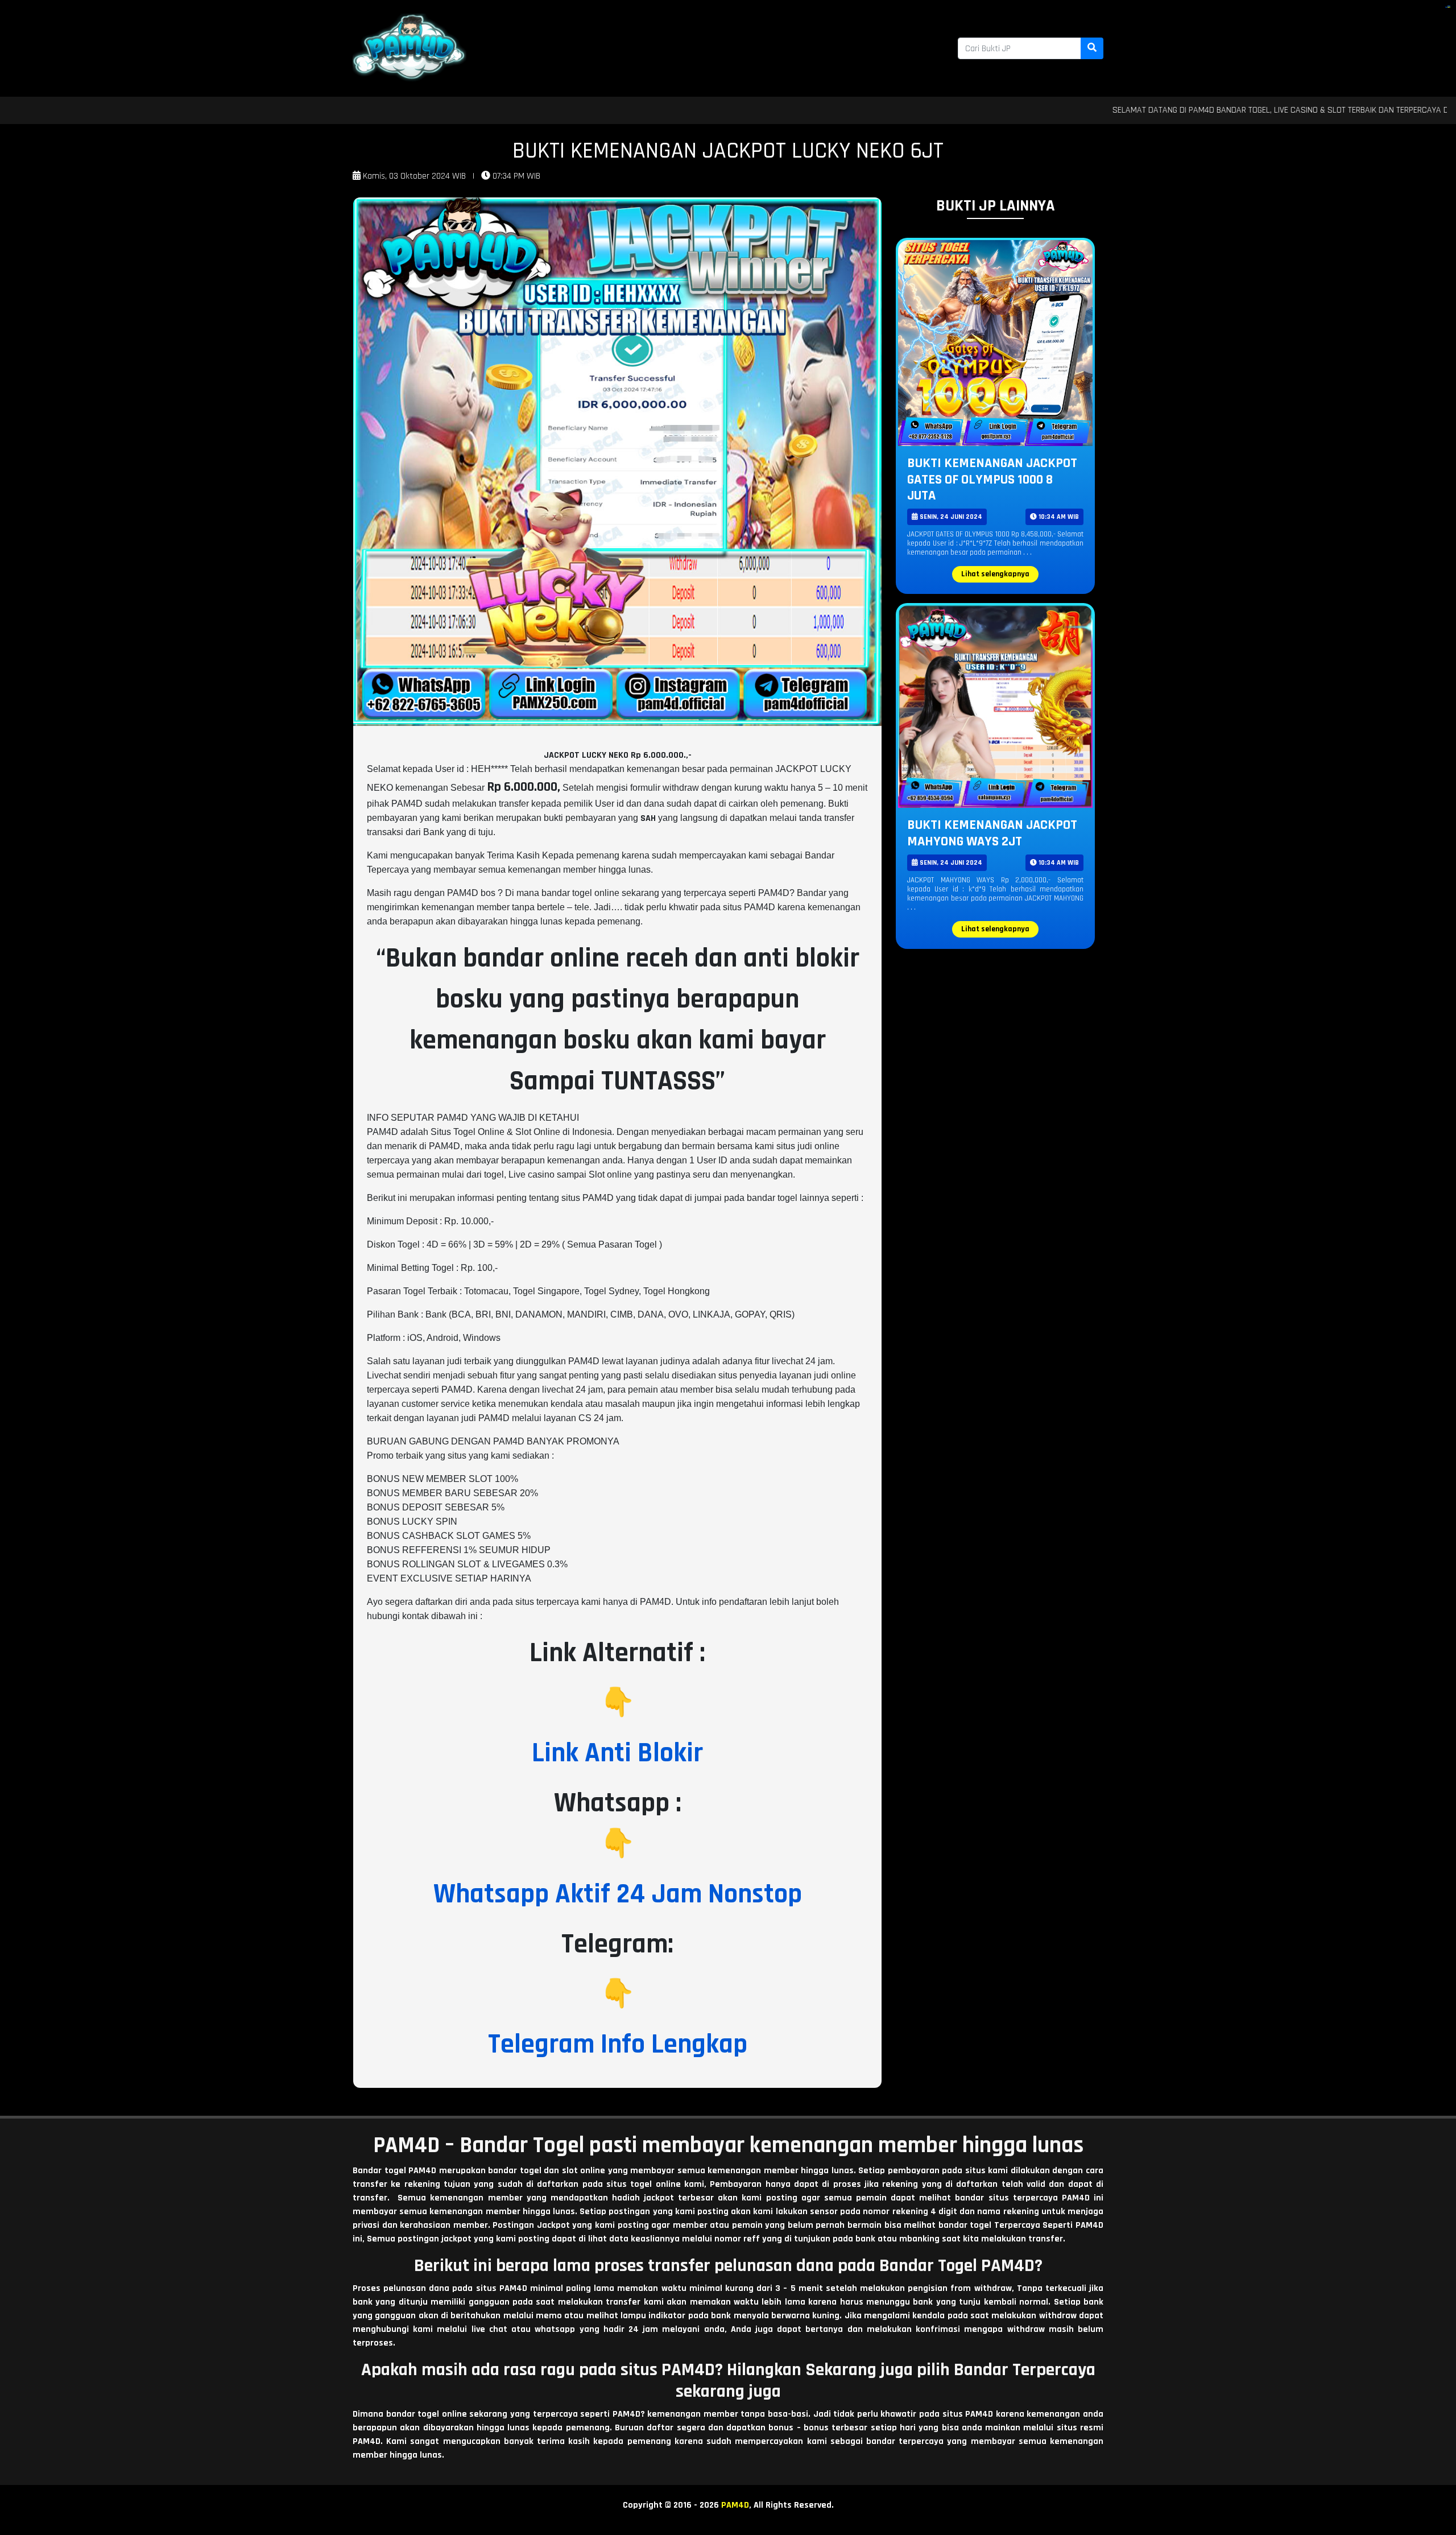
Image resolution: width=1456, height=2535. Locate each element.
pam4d (1449, 7)
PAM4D (735, 2505)
